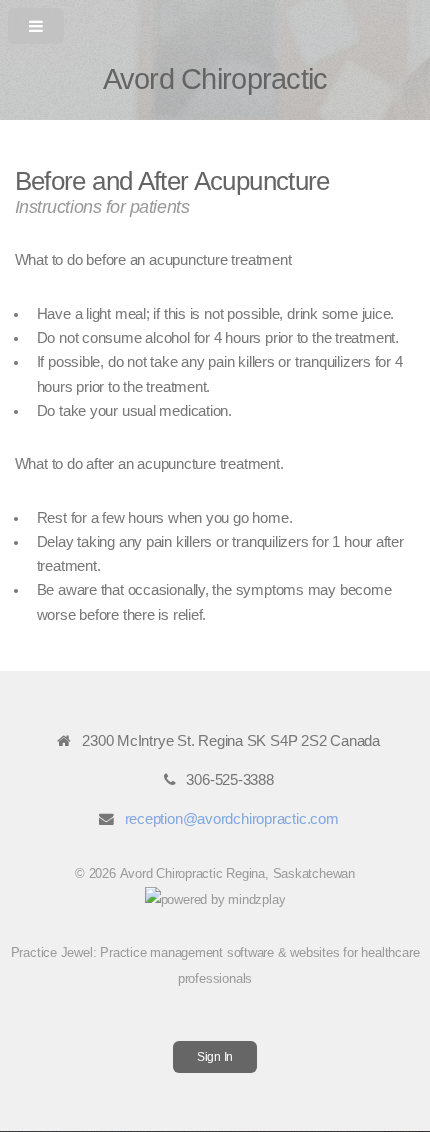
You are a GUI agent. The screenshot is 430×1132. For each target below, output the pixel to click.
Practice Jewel (52, 952)
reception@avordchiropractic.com (232, 819)
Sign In (215, 1056)
